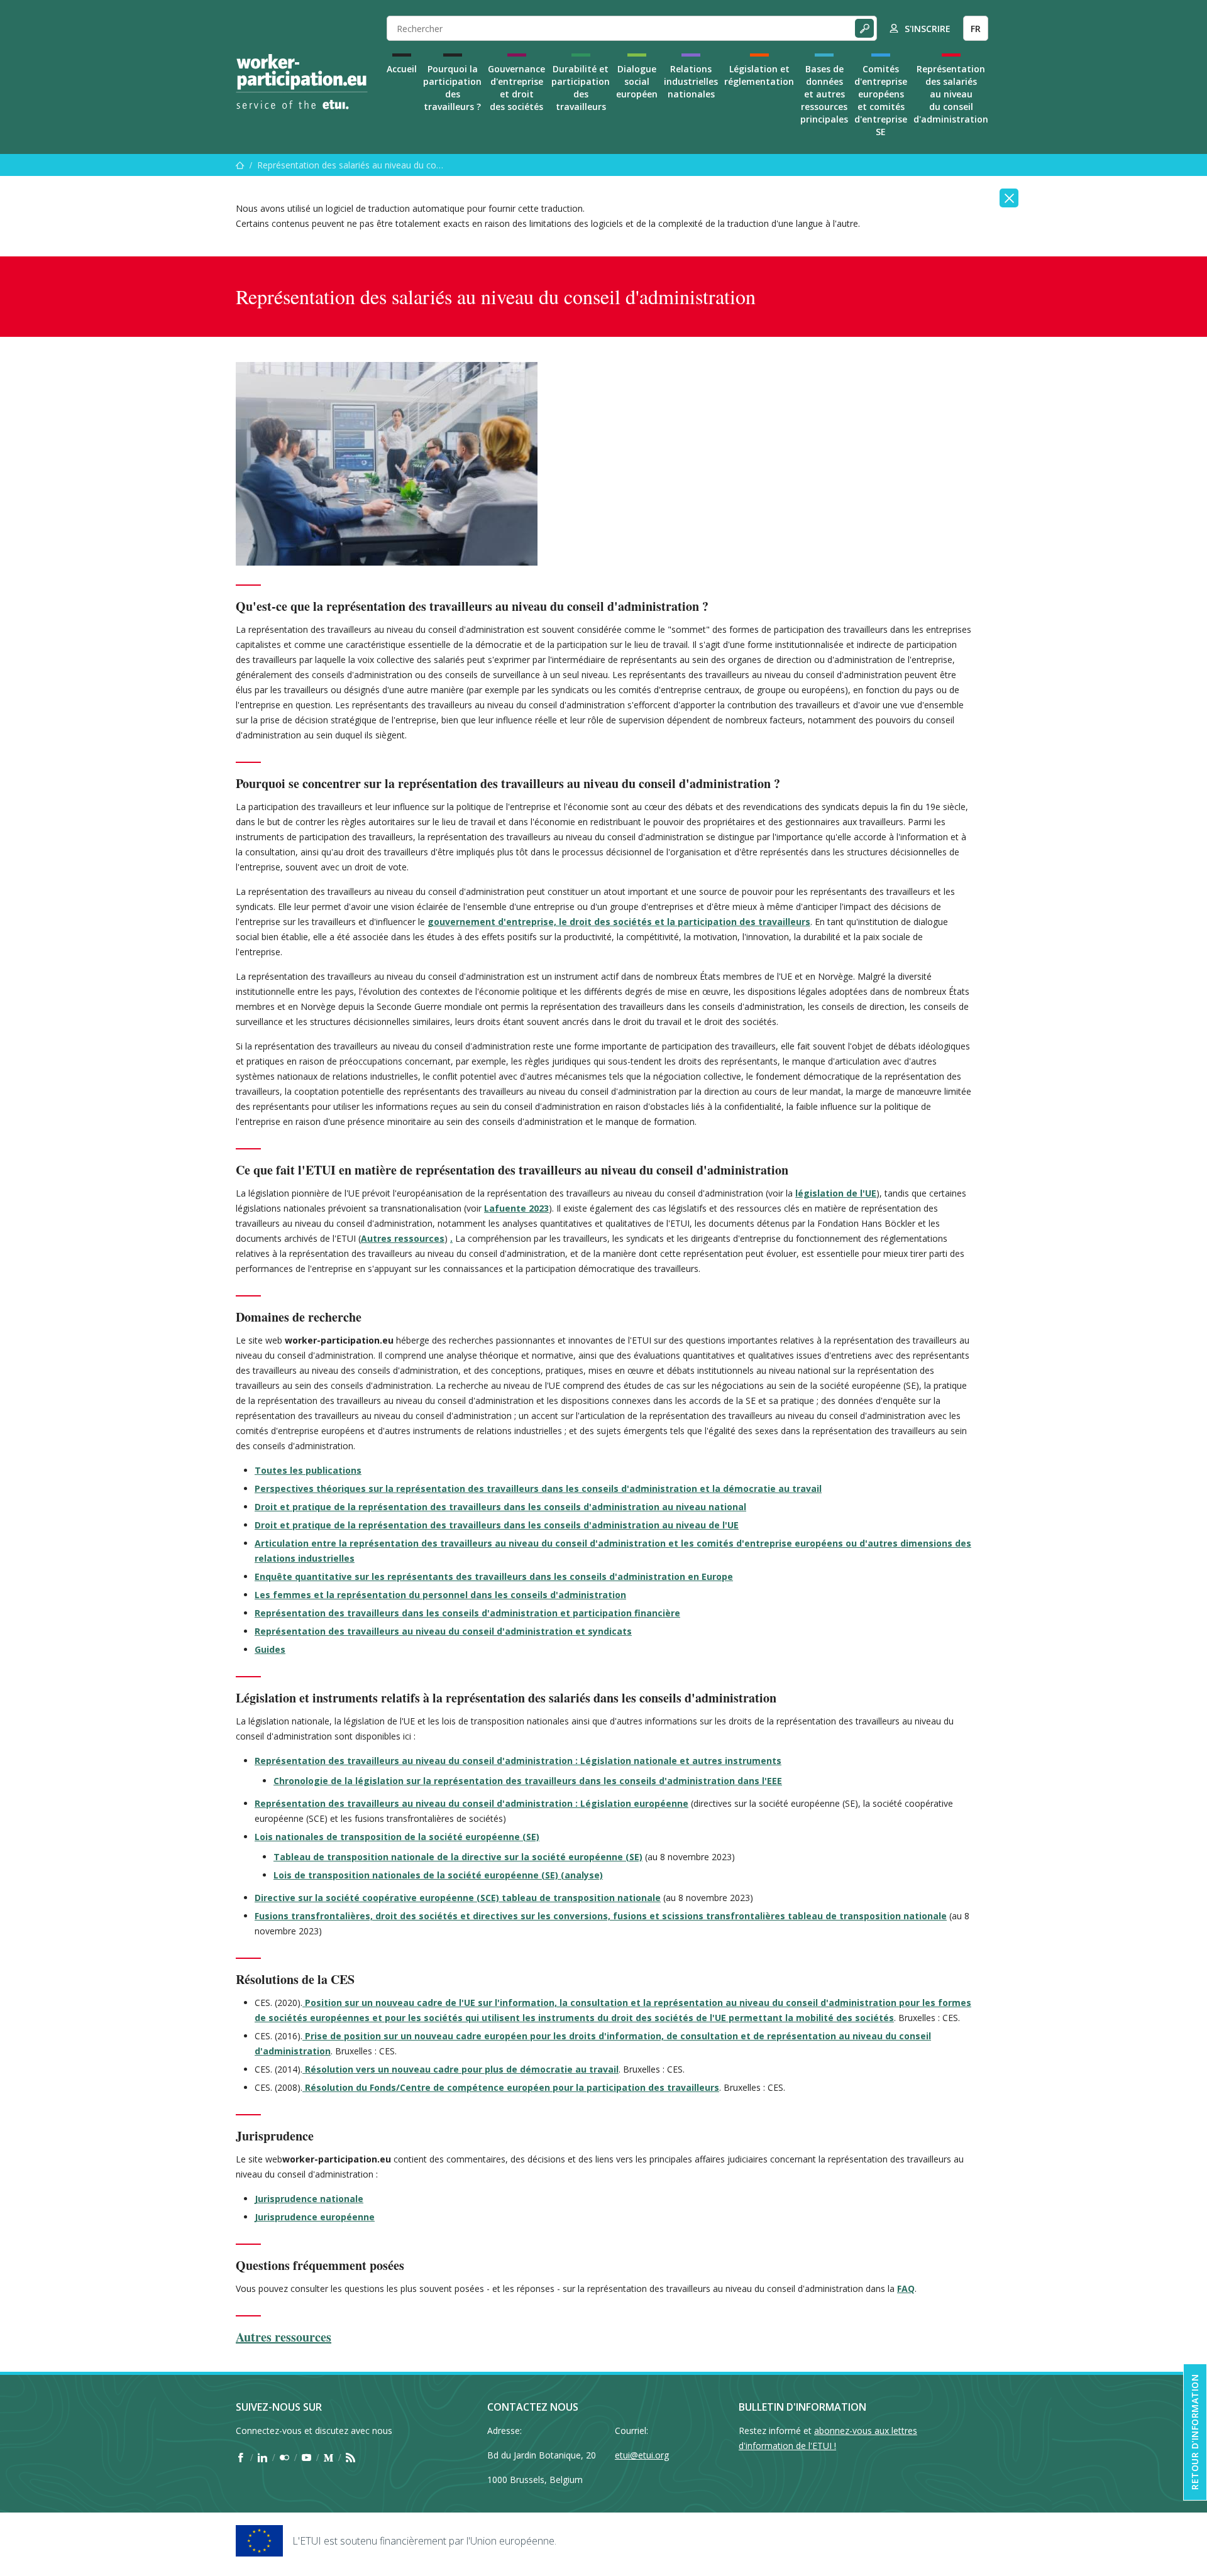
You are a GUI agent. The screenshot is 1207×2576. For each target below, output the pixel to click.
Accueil (402, 69)
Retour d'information (1195, 2432)
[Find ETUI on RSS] (350, 2457)
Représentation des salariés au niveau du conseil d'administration (951, 94)
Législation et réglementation (759, 75)
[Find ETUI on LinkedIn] (262, 2457)
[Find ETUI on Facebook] (240, 2457)
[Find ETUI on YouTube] (306, 2457)
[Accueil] (240, 165)
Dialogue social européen (637, 81)
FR (976, 29)
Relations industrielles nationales (691, 81)
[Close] (1009, 198)
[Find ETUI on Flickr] (284, 2457)
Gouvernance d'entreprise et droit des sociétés (516, 88)
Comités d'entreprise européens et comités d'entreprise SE (881, 100)
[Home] (302, 82)
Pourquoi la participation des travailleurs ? (452, 88)
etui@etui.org (642, 2455)
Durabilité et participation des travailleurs (581, 88)
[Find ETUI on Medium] (328, 2457)
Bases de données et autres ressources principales (824, 94)
